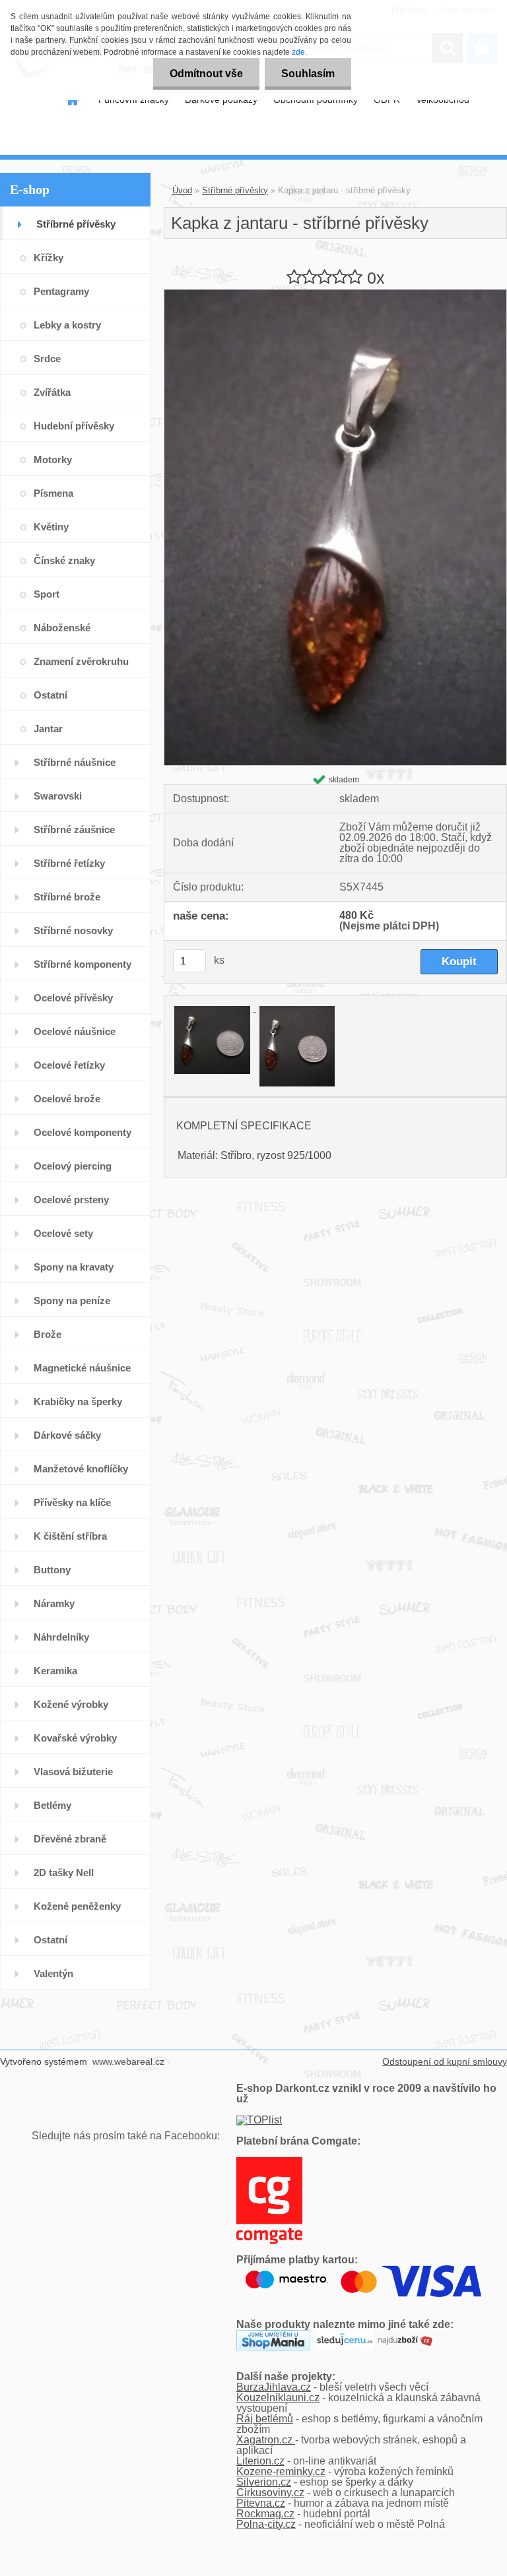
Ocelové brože (67, 1099)
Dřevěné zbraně (70, 1839)
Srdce (47, 359)
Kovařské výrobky (75, 1738)
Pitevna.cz (261, 2503)
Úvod (182, 190)
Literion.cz (260, 2461)
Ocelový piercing (73, 1166)
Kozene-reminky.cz (281, 2471)
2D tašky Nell (64, 1872)
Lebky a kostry (67, 325)
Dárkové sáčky (67, 1435)
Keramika (55, 1671)
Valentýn (53, 1973)
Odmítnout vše (206, 74)
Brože (48, 1334)
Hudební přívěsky (74, 426)
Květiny (51, 527)
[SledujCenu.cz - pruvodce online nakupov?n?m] (345, 2335)
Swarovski (58, 796)
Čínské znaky (64, 560)
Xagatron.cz (266, 2440)
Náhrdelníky (61, 1637)
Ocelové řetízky (69, 1065)
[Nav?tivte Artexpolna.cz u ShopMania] (273, 2335)
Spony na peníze (72, 1301)
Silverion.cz (264, 2482)
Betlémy (52, 1805)
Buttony (52, 1570)
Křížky (49, 258)
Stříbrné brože (67, 897)
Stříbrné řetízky (69, 863)
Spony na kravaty (74, 1267)
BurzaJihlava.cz (274, 2387)
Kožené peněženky (77, 1906)
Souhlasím (308, 74)
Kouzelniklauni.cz (278, 2398)
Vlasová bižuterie (73, 1772)
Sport (47, 594)
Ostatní (51, 695)
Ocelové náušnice (75, 1031)
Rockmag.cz (265, 2514)
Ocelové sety (63, 1233)
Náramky (54, 1603)
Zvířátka (52, 392)
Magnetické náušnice (82, 1368)
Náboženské (62, 628)
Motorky (53, 459)
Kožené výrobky (71, 1704)
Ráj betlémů (265, 2419)
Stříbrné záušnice (74, 830)
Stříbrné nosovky (73, 930)
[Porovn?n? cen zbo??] (405, 2335)
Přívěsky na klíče (72, 1502)
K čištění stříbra (70, 1536)
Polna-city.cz (266, 2524)
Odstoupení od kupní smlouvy (445, 2061)
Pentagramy (61, 291)
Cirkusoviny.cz (270, 2493)
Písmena (53, 493)
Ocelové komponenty (83, 1132)
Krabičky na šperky (78, 1401)
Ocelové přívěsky (73, 998)
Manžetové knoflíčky (81, 1469)
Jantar (48, 729)
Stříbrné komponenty (83, 964)
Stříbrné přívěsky (76, 224)
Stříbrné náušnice (75, 762)
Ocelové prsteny (71, 1200)
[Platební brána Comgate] (269, 2162)
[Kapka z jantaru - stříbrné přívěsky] (335, 295)
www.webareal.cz (128, 2061)
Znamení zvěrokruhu (81, 661)
